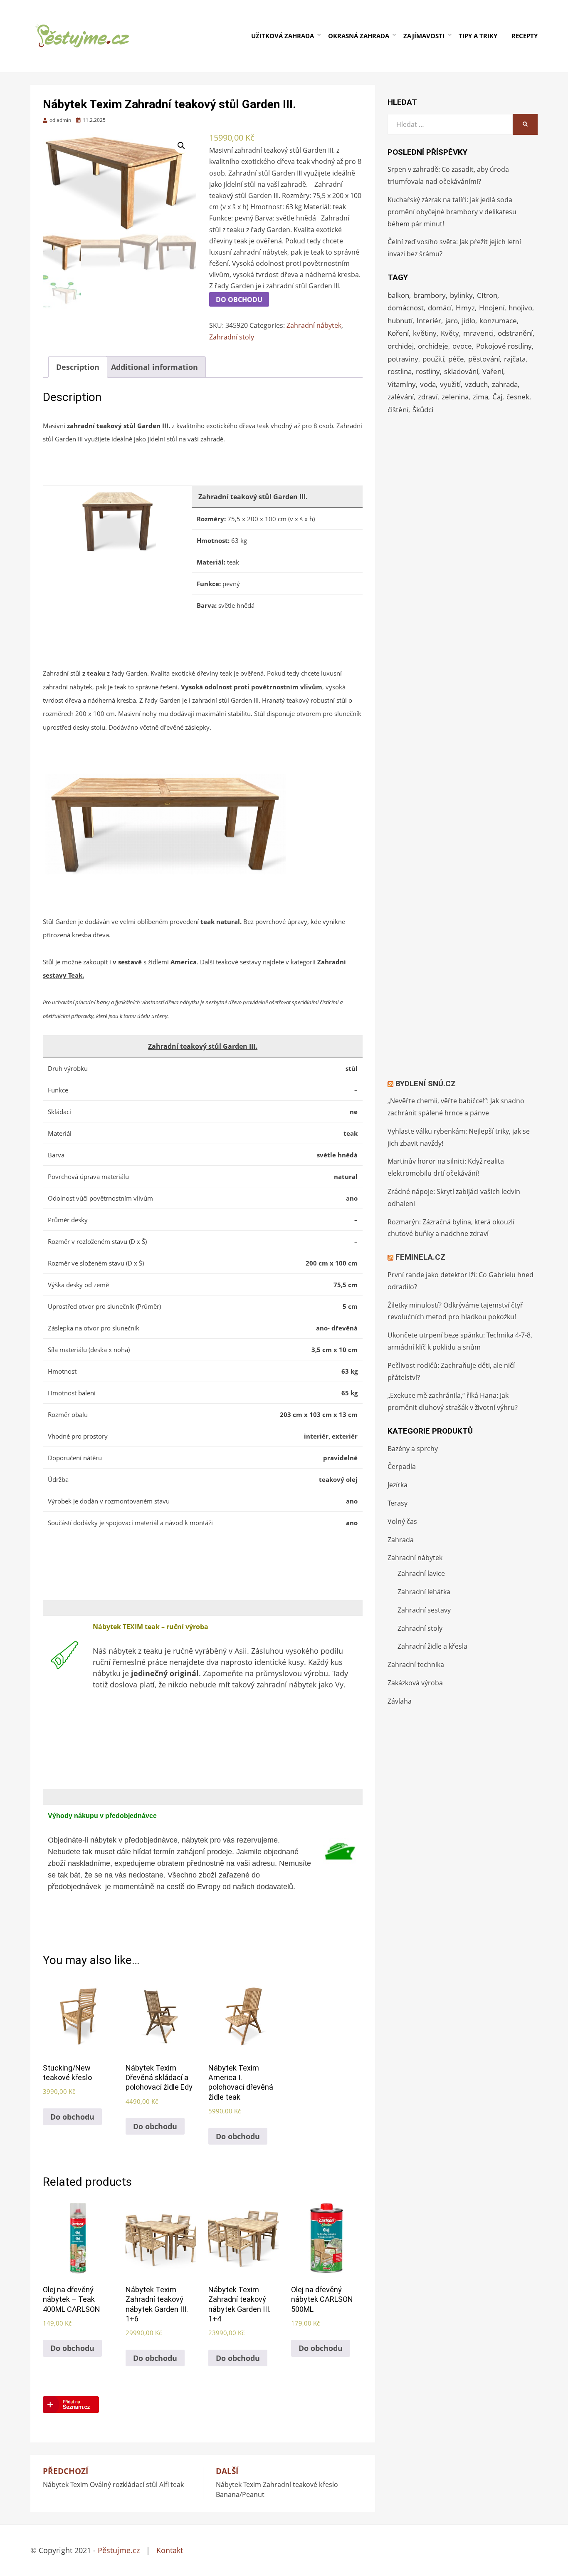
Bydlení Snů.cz (426, 1084)
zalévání (401, 397)
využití (450, 384)
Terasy (398, 1503)
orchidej (401, 346)
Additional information (154, 367)
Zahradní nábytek (314, 325)
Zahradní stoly (232, 337)
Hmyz (465, 308)
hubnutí (400, 321)
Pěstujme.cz (119, 2550)
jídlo (469, 321)
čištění (398, 410)
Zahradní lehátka (424, 1592)
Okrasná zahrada (359, 36)
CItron (487, 295)
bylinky (461, 295)
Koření (398, 333)
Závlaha (400, 1701)
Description (78, 367)
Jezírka (398, 1485)
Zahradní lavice (421, 1573)
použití (433, 359)
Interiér (429, 321)
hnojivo (520, 308)
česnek (518, 397)
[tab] (78, 367)
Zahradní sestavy (424, 1610)
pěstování (484, 359)
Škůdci (423, 410)
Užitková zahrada (283, 36)
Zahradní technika (416, 1664)
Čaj (497, 397)
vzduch (476, 384)
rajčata (515, 359)
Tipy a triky (478, 36)
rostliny (428, 371)
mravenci (478, 333)
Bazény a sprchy (413, 1449)
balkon (398, 295)
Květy (450, 333)
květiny (425, 333)
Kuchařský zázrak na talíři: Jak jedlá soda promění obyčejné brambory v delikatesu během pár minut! (452, 212)
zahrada (505, 384)
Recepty (525, 36)
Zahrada (401, 1540)
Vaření (493, 371)
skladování (461, 371)
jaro (452, 321)
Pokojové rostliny (504, 346)
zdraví (428, 397)
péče (456, 359)
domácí (440, 308)
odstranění (515, 333)
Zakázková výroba (415, 1683)
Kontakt (170, 2550)
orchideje (433, 346)
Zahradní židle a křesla (432, 1646)
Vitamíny (402, 384)
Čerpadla (402, 1466)
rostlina (400, 371)
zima (480, 397)
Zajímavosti (424, 36)
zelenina (455, 397)
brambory (430, 295)
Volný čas (402, 1521)
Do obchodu (239, 300)
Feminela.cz (420, 1257)
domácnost (406, 308)
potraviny (403, 359)
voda (428, 384)
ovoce (462, 346)
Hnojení (492, 308)
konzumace (498, 321)
